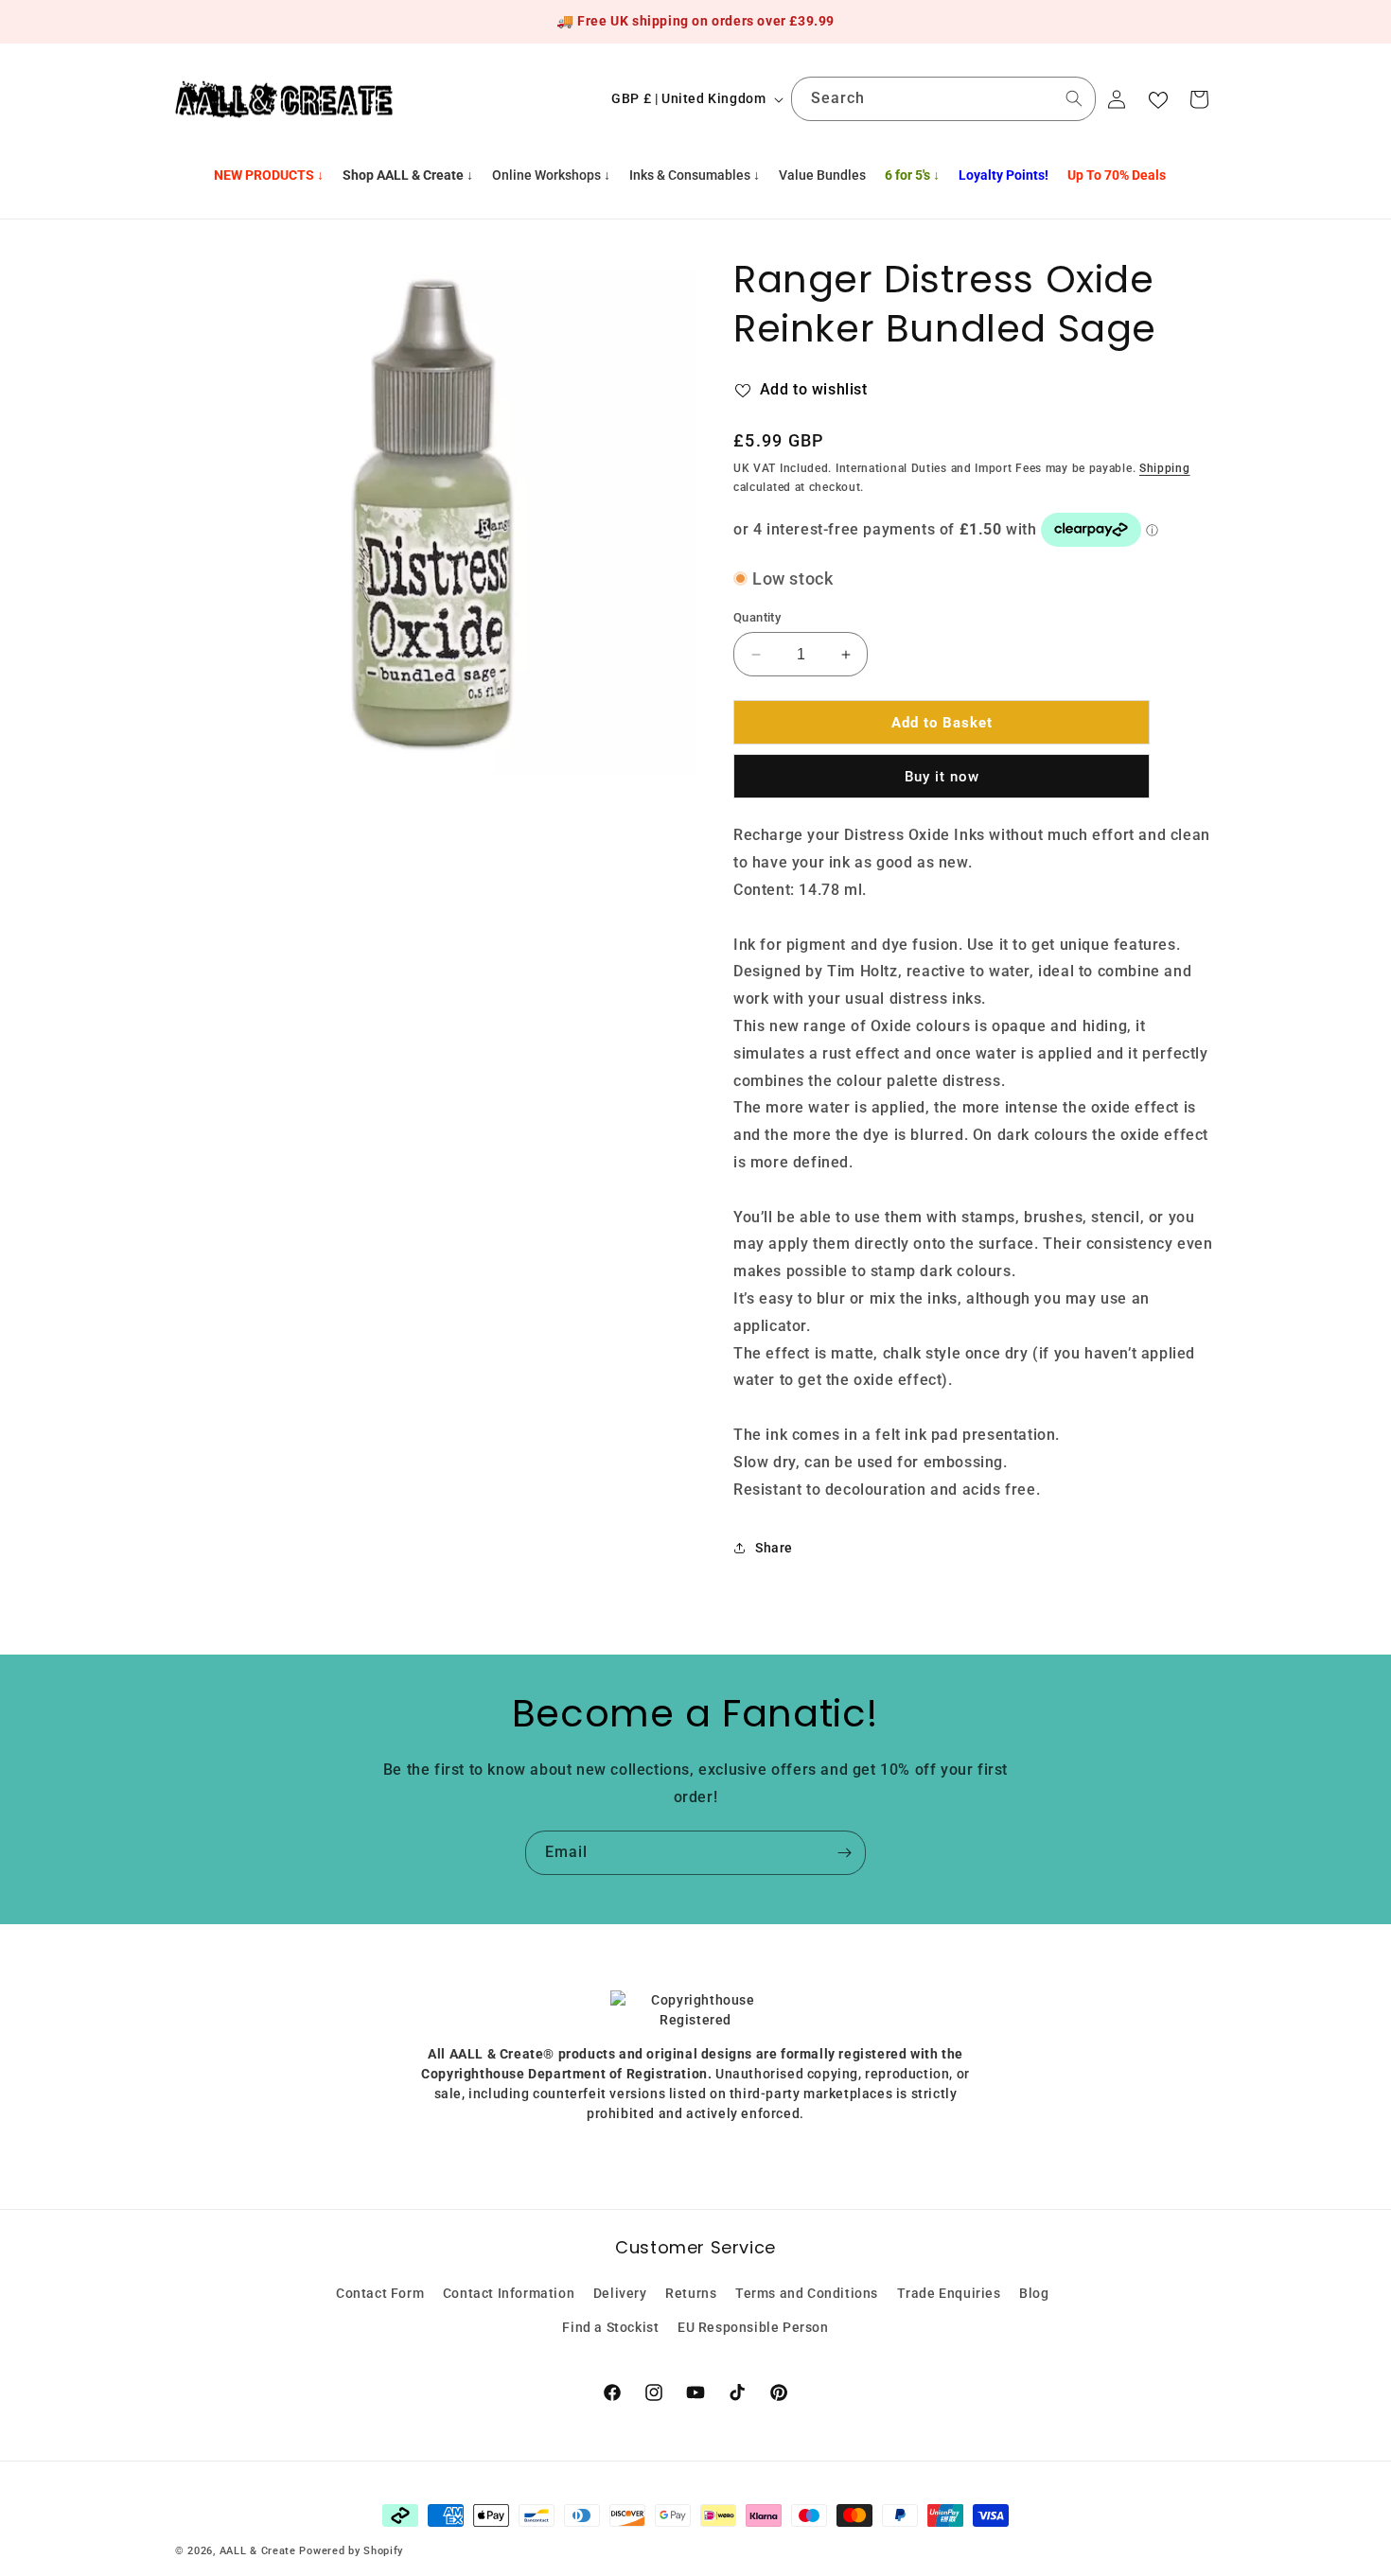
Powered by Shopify (351, 2551)
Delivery (620, 2293)
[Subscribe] (844, 1853)
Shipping (1165, 467)
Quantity (757, 617)
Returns (691, 2293)
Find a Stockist (610, 2326)
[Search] (1074, 98)
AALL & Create (258, 2551)
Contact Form (380, 2293)
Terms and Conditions (807, 2293)
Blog (1034, 2293)
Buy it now (942, 777)
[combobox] (943, 99)
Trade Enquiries (949, 2293)
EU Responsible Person (753, 2326)
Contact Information (509, 2293)
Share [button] (774, 1547)
